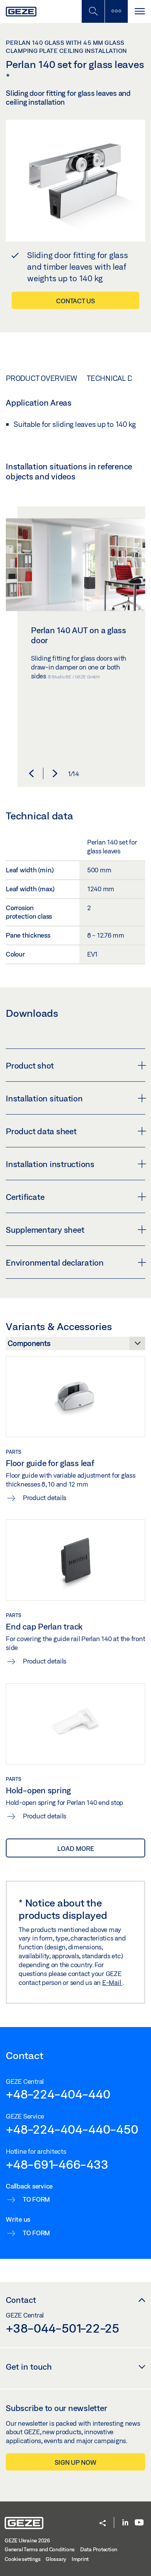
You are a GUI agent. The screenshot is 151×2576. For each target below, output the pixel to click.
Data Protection (99, 2549)
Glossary (56, 2559)
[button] (31, 773)
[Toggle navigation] (139, 11)
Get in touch (29, 2367)
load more (76, 1848)
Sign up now (75, 2462)
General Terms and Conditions (40, 2549)
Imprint (80, 2559)
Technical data (116, 378)
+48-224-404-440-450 (72, 2129)
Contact (21, 2300)
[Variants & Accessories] (75, 1346)
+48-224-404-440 (58, 2094)
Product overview (41, 378)
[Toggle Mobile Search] (93, 11)
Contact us (75, 301)
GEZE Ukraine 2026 (27, 2540)
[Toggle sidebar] (116, 11)
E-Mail (112, 1982)
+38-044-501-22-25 (63, 2328)
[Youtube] (139, 2523)
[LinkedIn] (125, 2523)
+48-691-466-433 (57, 2164)
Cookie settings (22, 2559)
